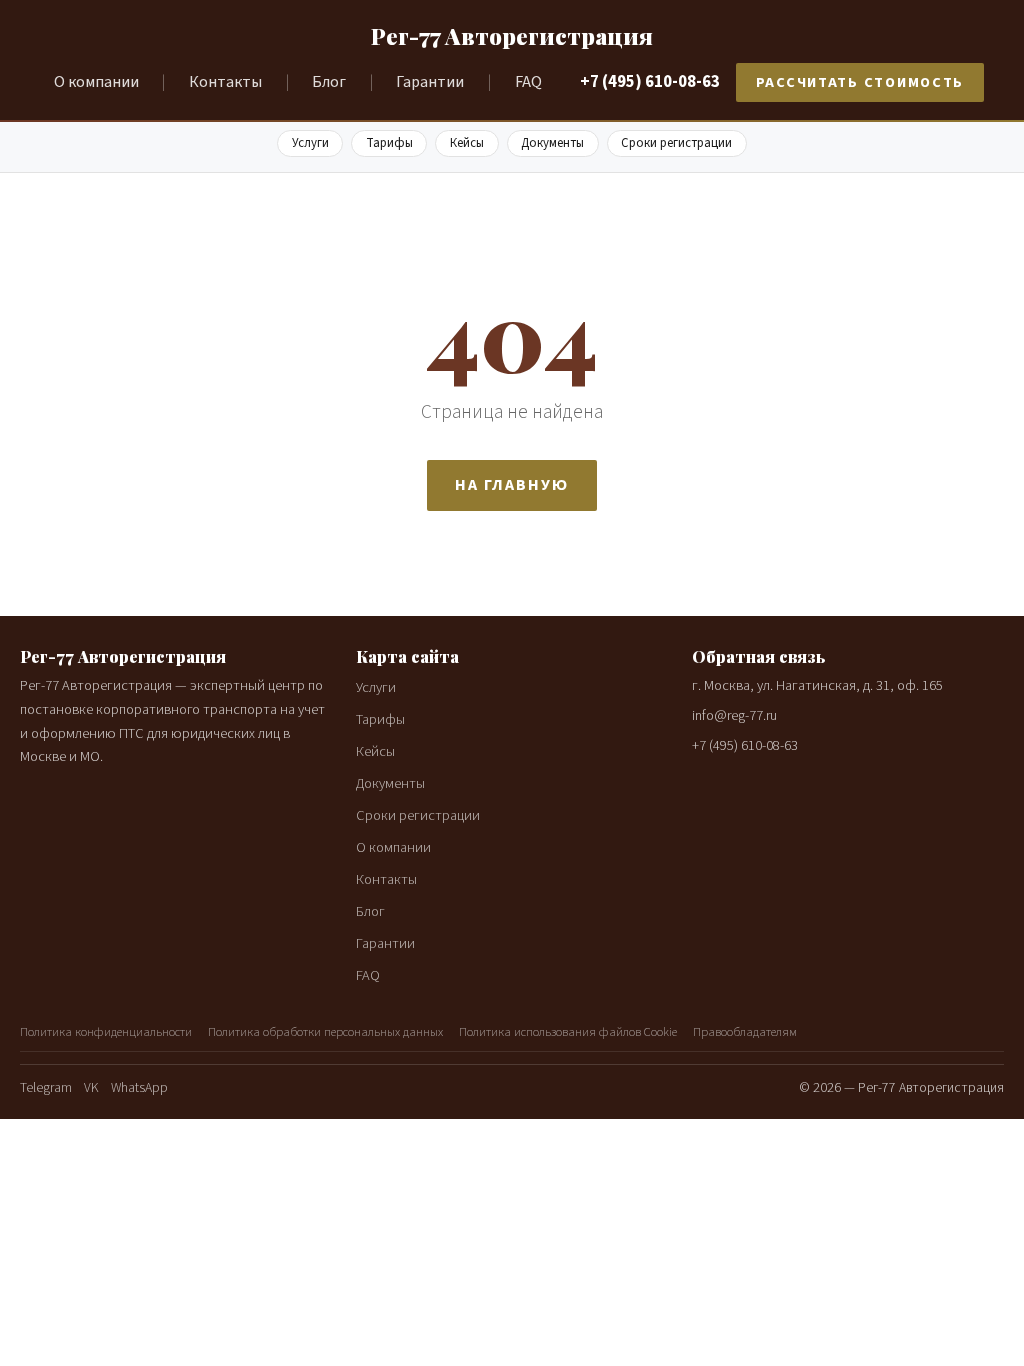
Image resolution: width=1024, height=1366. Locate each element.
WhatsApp (139, 1087)
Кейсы (467, 143)
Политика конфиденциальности (106, 1032)
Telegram (46, 1087)
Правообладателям (745, 1032)
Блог (329, 82)
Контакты (225, 82)
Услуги (310, 143)
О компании (96, 82)
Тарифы (389, 143)
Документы (552, 143)
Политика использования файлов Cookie (568, 1032)
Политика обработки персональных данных (325, 1032)
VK (91, 1087)
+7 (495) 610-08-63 (650, 82)
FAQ (528, 82)
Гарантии (430, 82)
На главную (511, 485)
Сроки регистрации (676, 143)
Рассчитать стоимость (860, 82)
